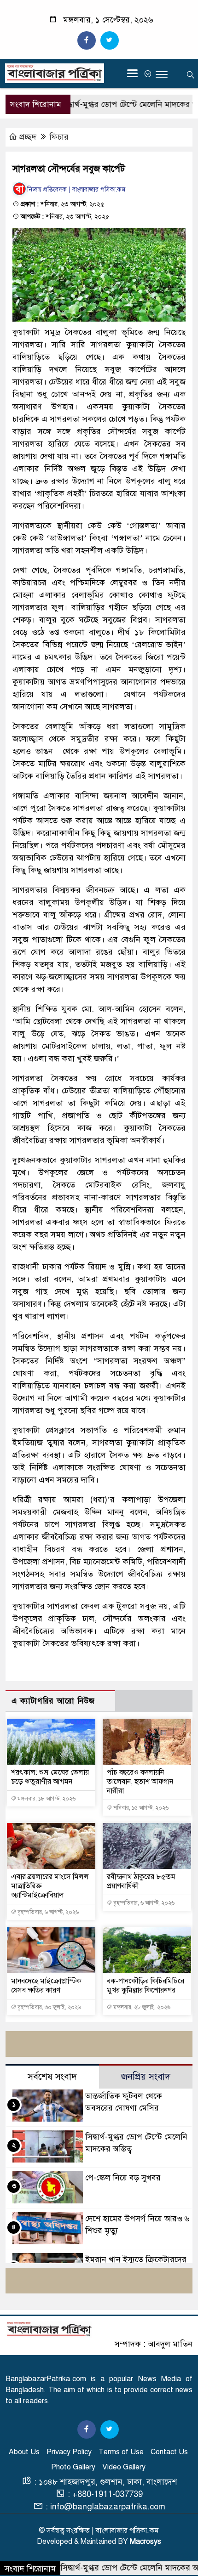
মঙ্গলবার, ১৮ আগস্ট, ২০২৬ (46, 1799)
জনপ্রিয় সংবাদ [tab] (146, 2077)
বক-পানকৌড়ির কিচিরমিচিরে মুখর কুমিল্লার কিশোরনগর (146, 1986)
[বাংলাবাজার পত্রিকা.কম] (49, 2329)
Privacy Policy (69, 2452)
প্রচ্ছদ (28, 137)
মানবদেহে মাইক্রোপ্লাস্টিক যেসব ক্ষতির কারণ (46, 1986)
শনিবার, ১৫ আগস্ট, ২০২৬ (140, 1808)
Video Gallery (124, 2467)
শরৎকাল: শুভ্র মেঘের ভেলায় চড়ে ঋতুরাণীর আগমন (50, 1777)
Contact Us (169, 2452)
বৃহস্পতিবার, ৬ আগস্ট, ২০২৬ (47, 1912)
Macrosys (146, 2542)
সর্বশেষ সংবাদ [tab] (52, 2077)
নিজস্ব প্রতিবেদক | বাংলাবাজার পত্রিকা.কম (76, 190)
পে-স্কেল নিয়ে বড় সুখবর (123, 2178)
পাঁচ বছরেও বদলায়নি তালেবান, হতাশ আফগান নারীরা (140, 1782)
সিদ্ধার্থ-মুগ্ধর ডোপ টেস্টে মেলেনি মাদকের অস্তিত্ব (110, 104)
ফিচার (59, 137)
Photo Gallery (73, 2467)
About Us (24, 2452)
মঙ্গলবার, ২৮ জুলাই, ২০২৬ (141, 2007)
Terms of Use (121, 2452)
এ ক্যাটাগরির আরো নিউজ (53, 1701)
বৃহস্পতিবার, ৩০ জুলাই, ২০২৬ (49, 2007)
